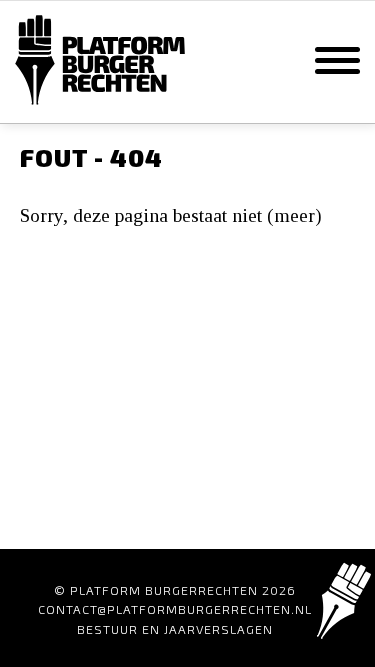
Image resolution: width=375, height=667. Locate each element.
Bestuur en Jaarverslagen (175, 629)
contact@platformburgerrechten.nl (175, 609)
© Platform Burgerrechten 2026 (175, 590)
